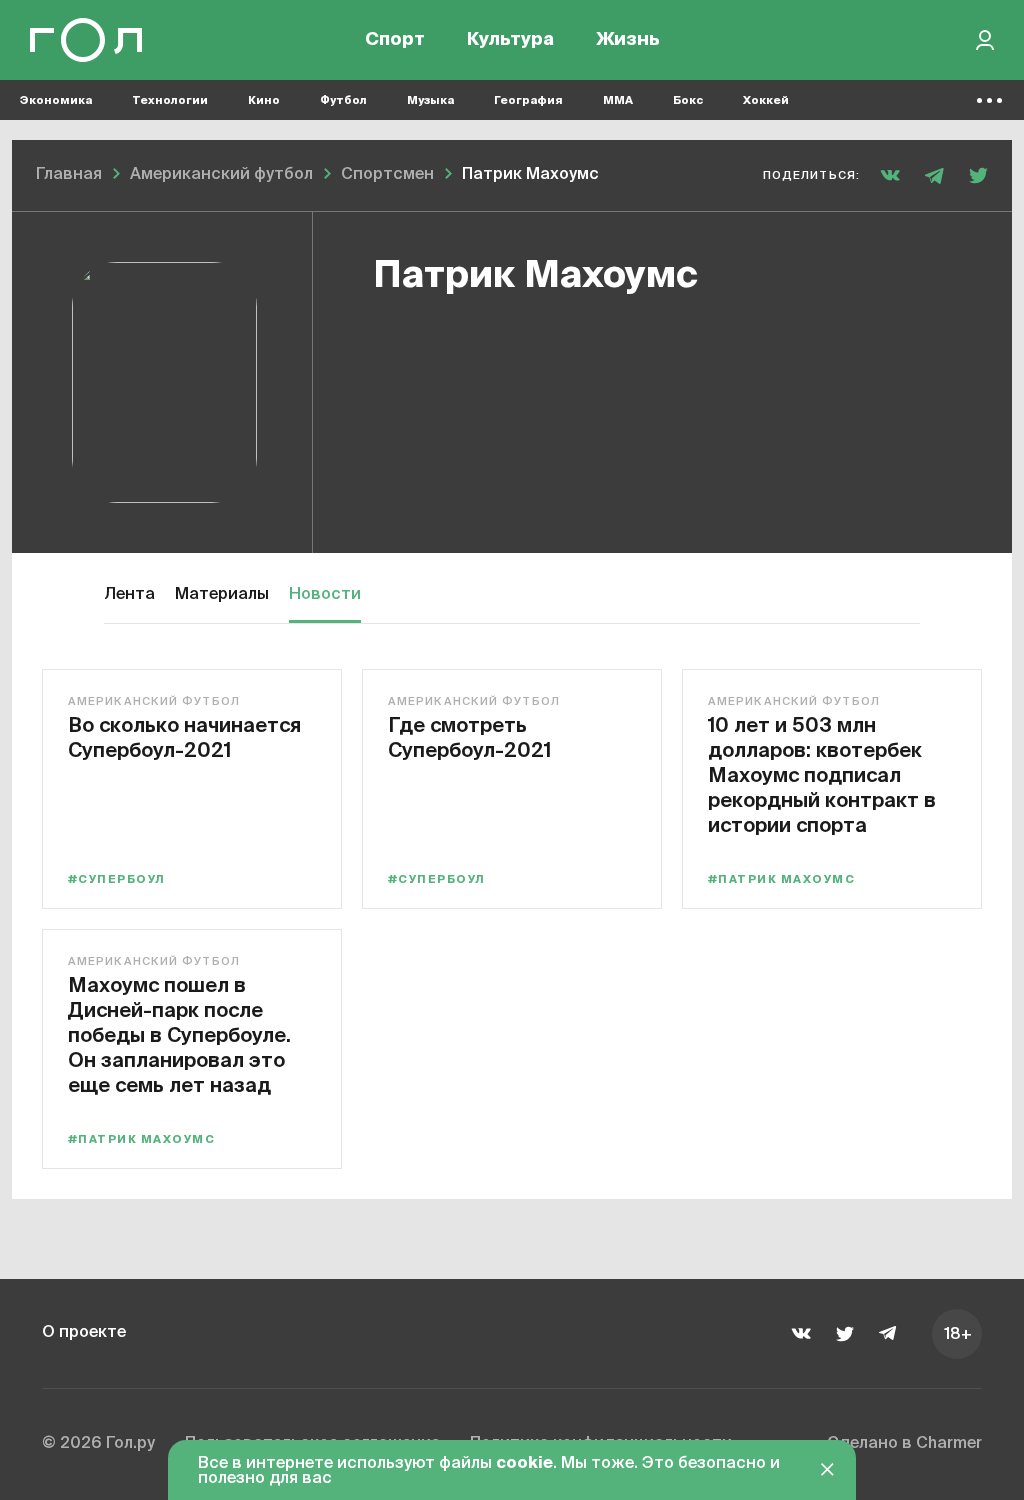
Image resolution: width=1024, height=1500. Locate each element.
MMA (618, 100)
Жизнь (628, 40)
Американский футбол (154, 701)
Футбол (343, 100)
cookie (524, 1464)
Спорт (395, 40)
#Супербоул (117, 879)
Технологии (170, 100)
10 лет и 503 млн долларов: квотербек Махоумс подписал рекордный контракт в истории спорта (822, 774)
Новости (325, 595)
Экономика (56, 100)
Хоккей (766, 100)
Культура (510, 40)
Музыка (430, 100)
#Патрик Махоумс (781, 879)
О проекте (84, 1333)
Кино (264, 100)
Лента (129, 595)
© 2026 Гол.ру (98, 1444)
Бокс (688, 100)
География (528, 100)
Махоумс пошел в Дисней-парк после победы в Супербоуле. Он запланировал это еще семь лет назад (179, 1034)
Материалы (222, 595)
